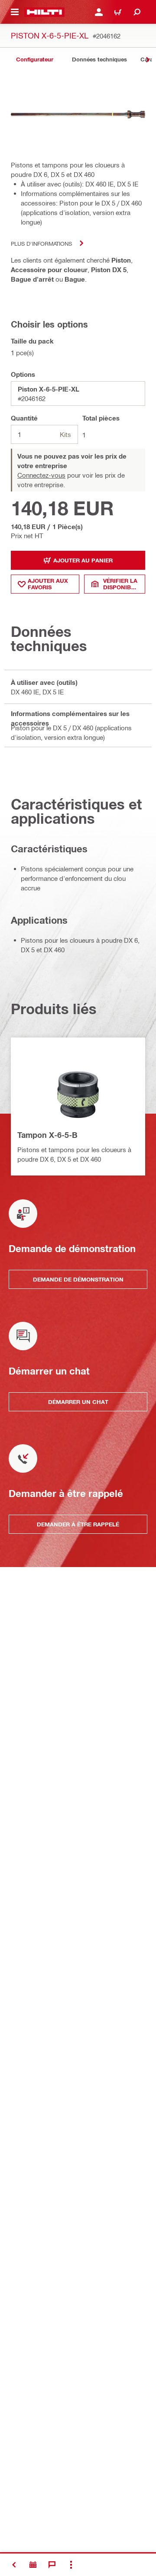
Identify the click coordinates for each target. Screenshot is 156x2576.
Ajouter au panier (83, 560)
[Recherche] (137, 12)
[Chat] (52, 2565)
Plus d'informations (41, 243)
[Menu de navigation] (15, 12)
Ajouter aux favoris (48, 584)
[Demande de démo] (33, 2565)
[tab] (35, 59)
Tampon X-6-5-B (47, 1135)
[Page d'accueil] (44, 12)
